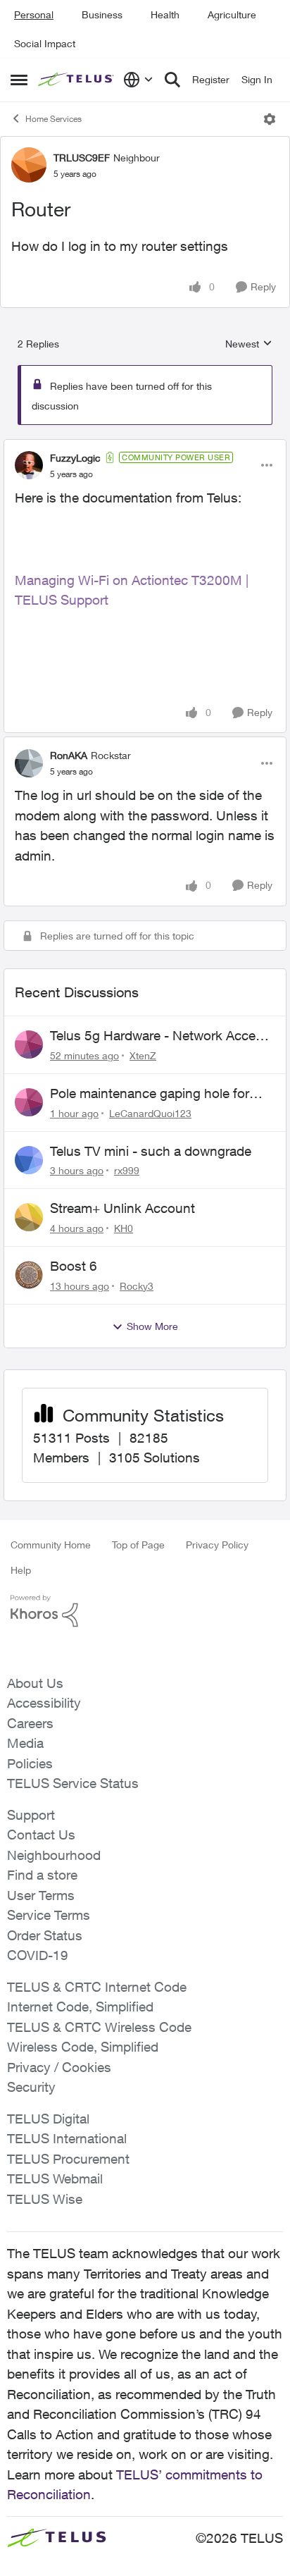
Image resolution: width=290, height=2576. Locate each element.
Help (21, 1570)
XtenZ (143, 1055)
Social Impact (45, 43)
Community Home (51, 1545)
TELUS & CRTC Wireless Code (99, 2027)
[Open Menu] (270, 119)
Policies (30, 1763)
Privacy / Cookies (59, 2067)
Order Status (45, 1935)
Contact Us (41, 1835)
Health (165, 14)
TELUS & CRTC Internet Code (97, 1987)
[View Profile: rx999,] (29, 1160)
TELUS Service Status (73, 1783)
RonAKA (69, 755)
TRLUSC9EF (82, 158)
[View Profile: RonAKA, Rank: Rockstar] (29, 763)
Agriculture (232, 14)
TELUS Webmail (55, 2178)
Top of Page (138, 1545)
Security (31, 2087)
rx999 (127, 1170)
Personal (34, 14)
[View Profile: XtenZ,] (29, 1044)
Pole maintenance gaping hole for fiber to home (150, 1094)
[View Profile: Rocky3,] (29, 1275)
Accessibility (44, 1703)
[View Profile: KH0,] (29, 1217)
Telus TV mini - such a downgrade (151, 1151)
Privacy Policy (217, 1545)
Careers (30, 1723)
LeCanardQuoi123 (150, 1113)
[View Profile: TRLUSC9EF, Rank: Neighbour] (29, 165)
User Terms (41, 1895)
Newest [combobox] (249, 344)
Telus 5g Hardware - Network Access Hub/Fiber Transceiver (160, 1036)
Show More (152, 1326)
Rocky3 (137, 1286)
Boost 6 (74, 1266)
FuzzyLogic (75, 458)
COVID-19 (38, 1955)
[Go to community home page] (77, 80)
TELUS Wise (45, 2199)
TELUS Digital (48, 2119)
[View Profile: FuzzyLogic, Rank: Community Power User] (29, 465)
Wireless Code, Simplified (83, 2047)
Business (102, 14)
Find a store (42, 1875)
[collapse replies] (145, 446)
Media (25, 1743)
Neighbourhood (54, 1855)
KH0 (124, 1228)
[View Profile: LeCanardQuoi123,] (29, 1102)
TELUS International (67, 2138)
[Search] (172, 80)
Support (31, 1815)
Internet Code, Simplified (80, 2007)
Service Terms (49, 1915)
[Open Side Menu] (19, 80)
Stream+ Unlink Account (122, 1208)
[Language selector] (138, 80)
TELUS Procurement (68, 2159)
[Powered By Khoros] (145, 1611)
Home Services (53, 119)
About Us (35, 1683)
